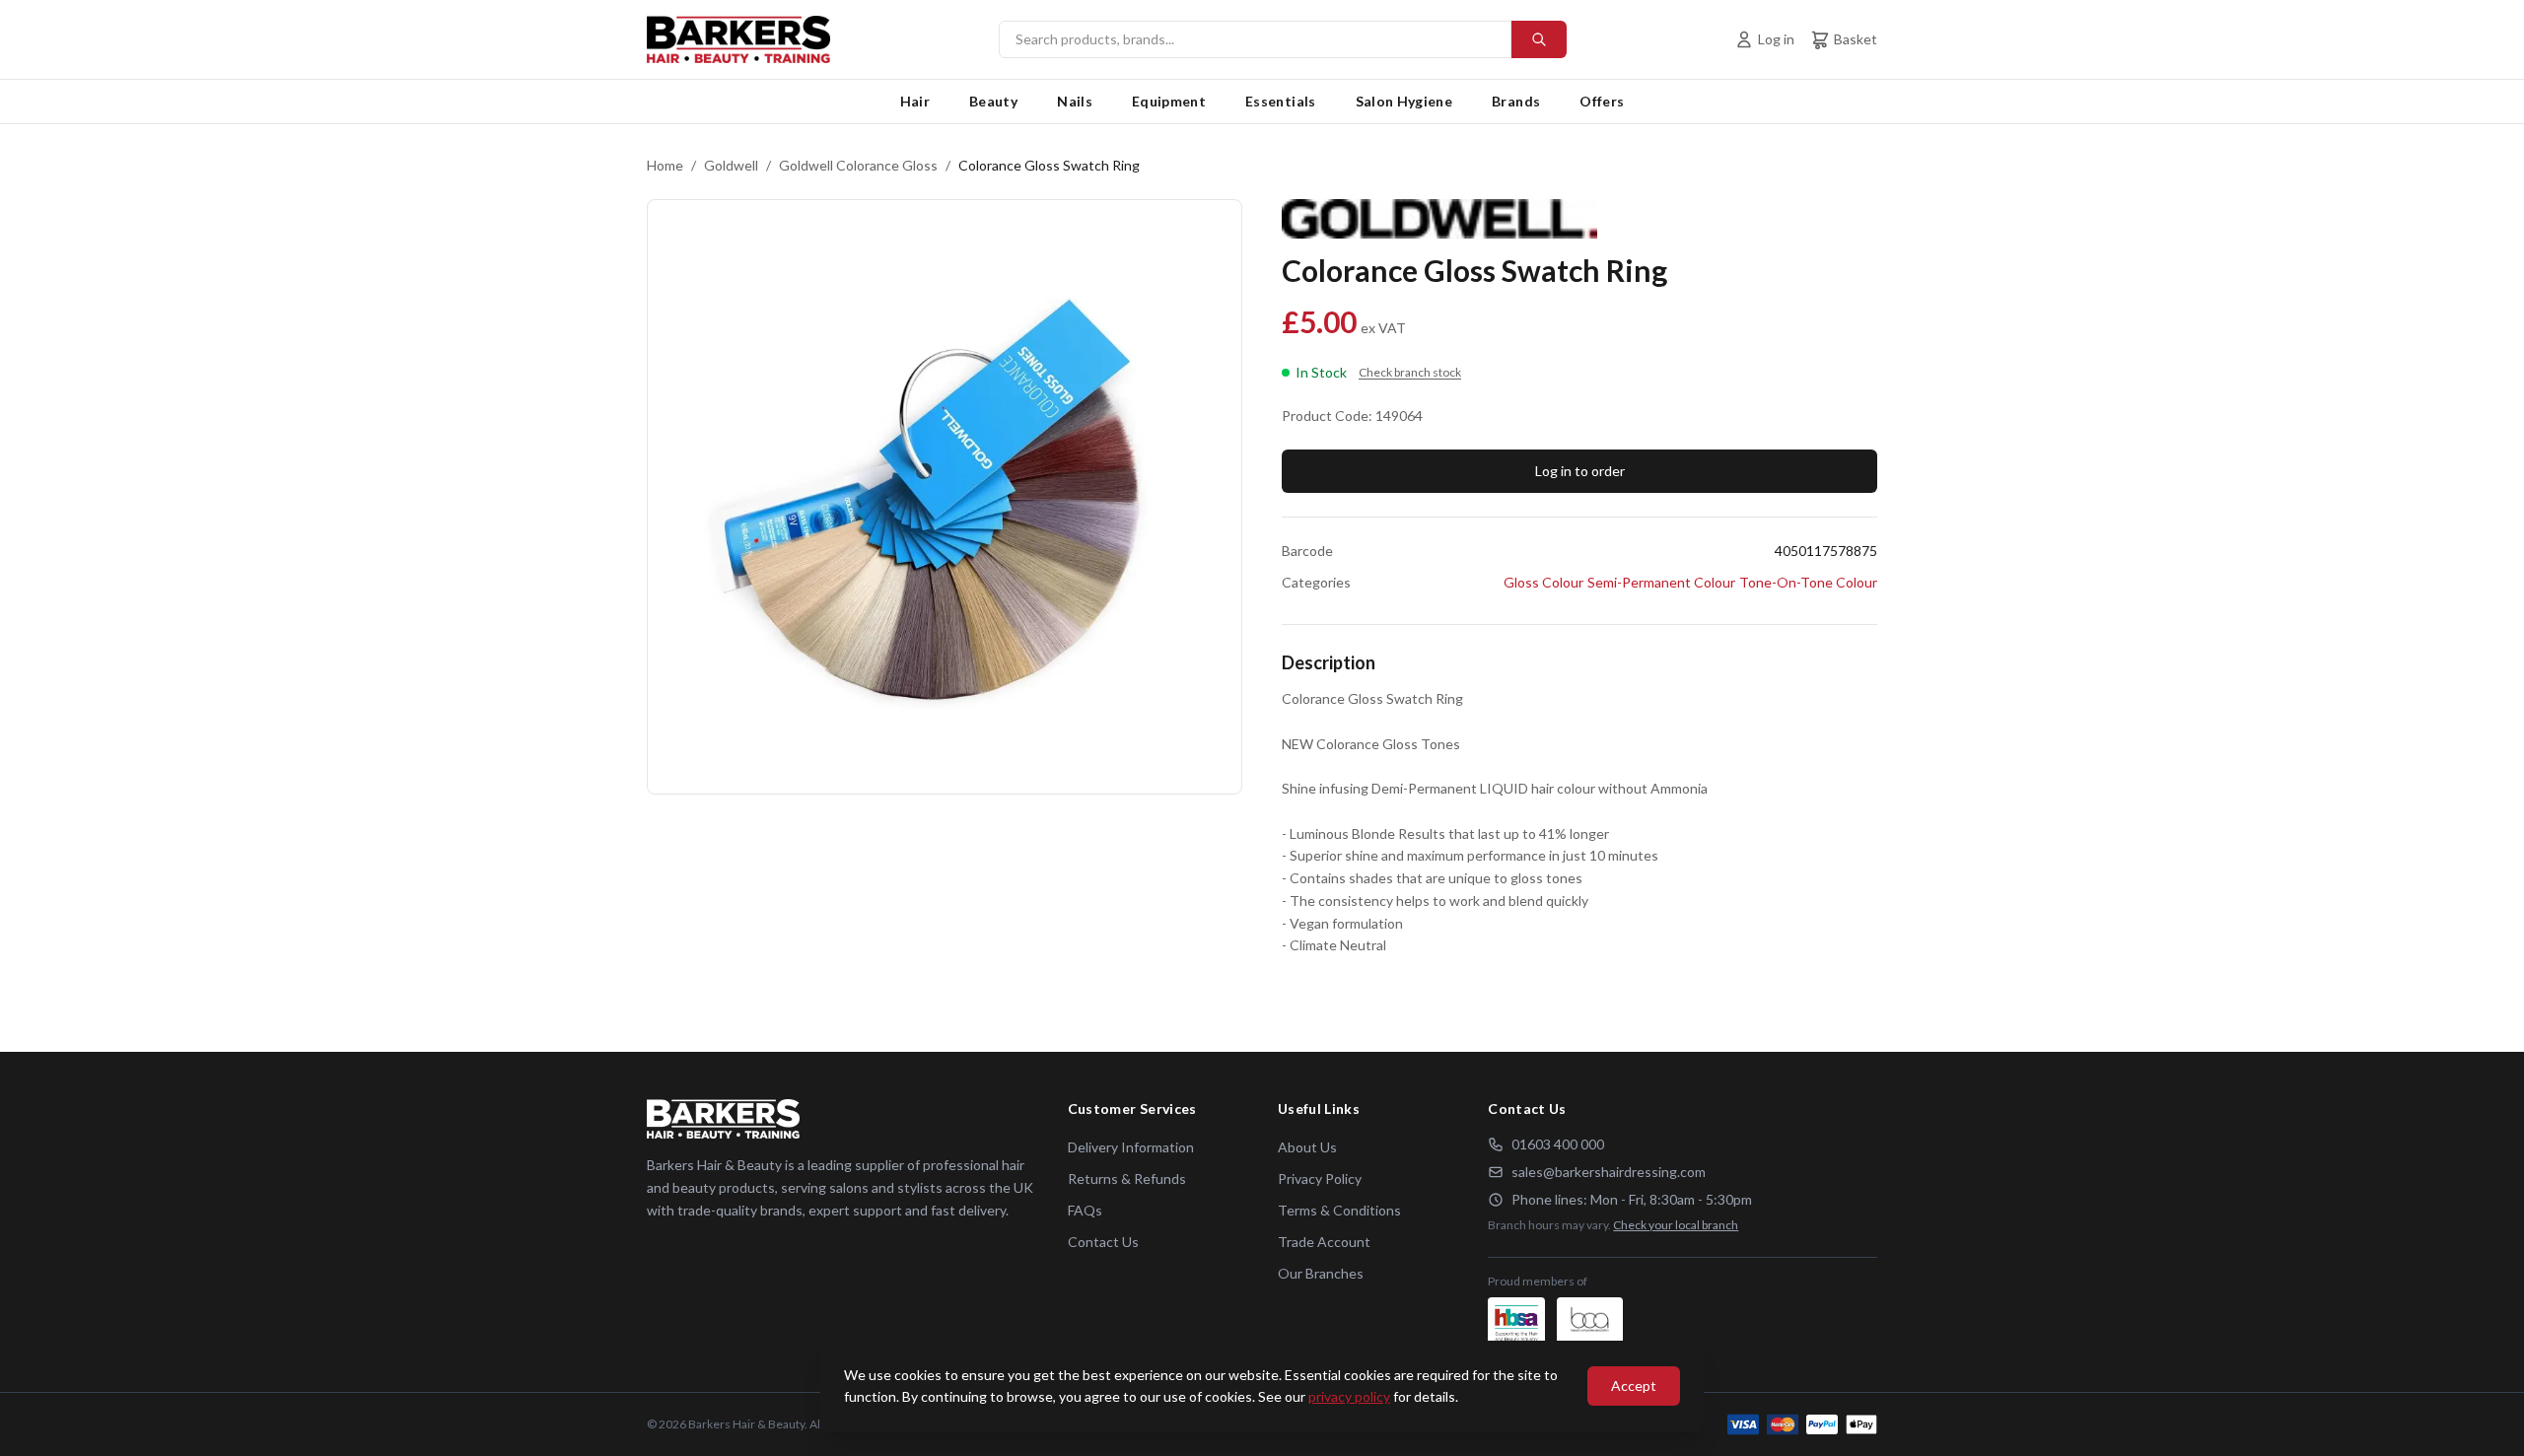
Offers (1602, 101)
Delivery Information (1131, 1147)
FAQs (1085, 1210)
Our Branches (1321, 1273)
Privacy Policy (1320, 1179)
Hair (915, 101)
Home (665, 165)
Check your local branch (1676, 1225)
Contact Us (1103, 1242)
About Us (1307, 1147)
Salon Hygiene (1404, 101)
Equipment (1169, 101)
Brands (1516, 101)
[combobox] (1283, 39)
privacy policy (1349, 1396)
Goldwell (731, 165)
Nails (1075, 101)
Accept (1634, 1386)
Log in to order (1580, 471)
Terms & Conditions (1339, 1210)
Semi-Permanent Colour (1661, 582)
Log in (1776, 39)
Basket (1856, 39)
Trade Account (1324, 1242)
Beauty (993, 101)
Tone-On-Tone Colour (1808, 582)
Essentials (1281, 101)
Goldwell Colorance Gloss (858, 165)
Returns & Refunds (1127, 1179)
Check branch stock (1410, 372)
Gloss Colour (1543, 582)
